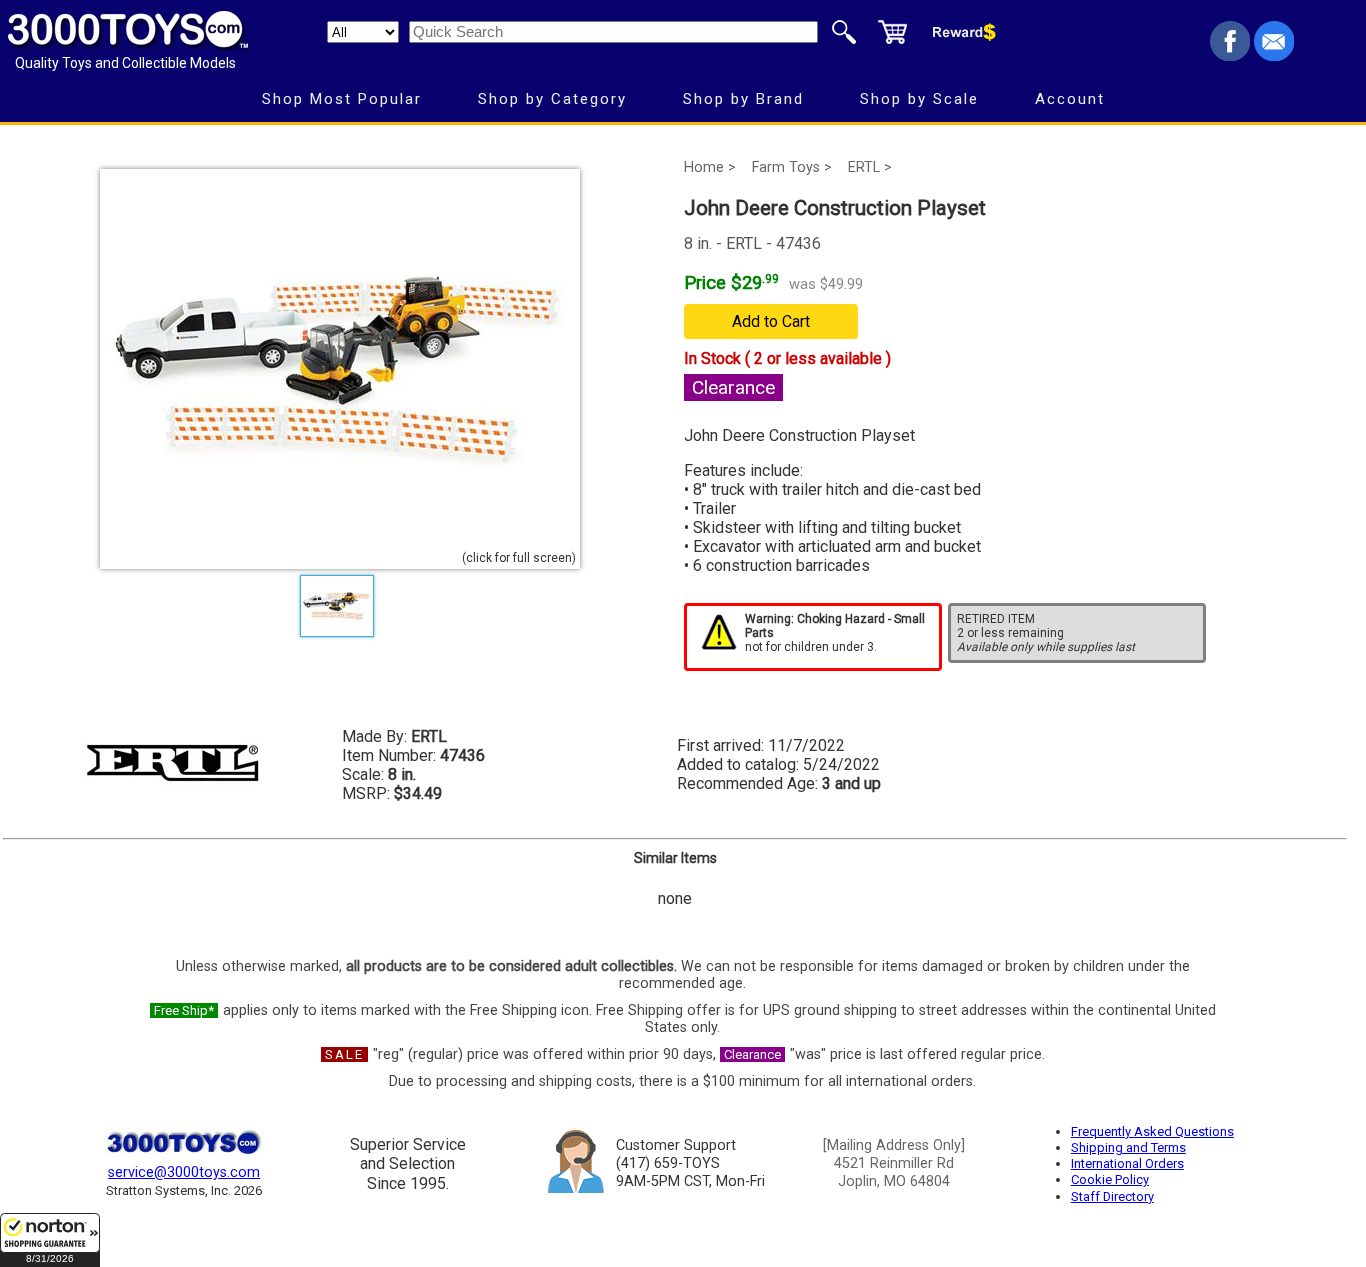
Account (1070, 99)
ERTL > (870, 167)
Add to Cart (771, 321)
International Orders (1127, 1163)
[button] (50, 1240)
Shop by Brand (743, 99)
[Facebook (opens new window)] (1230, 55)
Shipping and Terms (1128, 1147)
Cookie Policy (1110, 1179)
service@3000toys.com (184, 1172)
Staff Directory (1112, 1196)
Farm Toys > (792, 167)
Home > (710, 167)
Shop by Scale (919, 99)
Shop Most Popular (342, 99)
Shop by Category (552, 99)
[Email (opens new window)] (1274, 55)
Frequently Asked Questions (1152, 1131)
